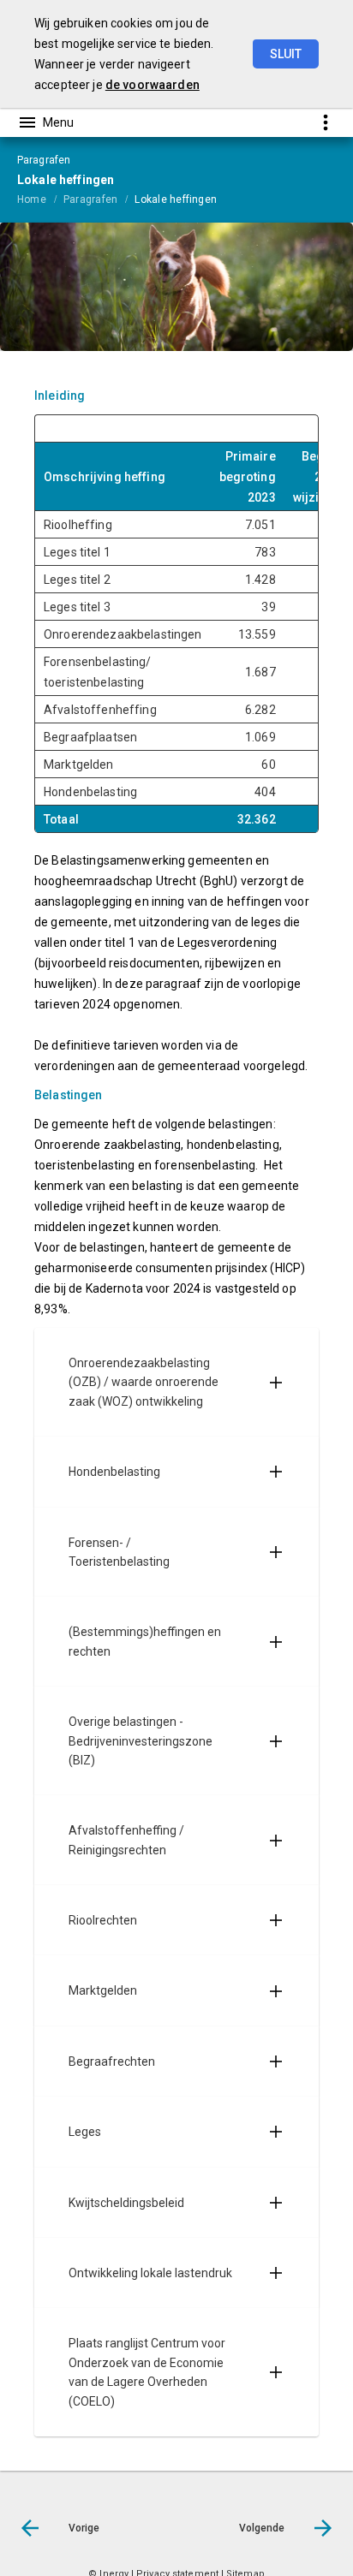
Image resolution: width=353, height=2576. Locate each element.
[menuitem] (40, 199)
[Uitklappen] (276, 1382)
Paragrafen (90, 199)
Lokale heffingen (176, 199)
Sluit (286, 54)
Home (32, 199)
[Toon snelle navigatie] (325, 122)
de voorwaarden (153, 85)
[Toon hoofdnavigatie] (45, 122)
